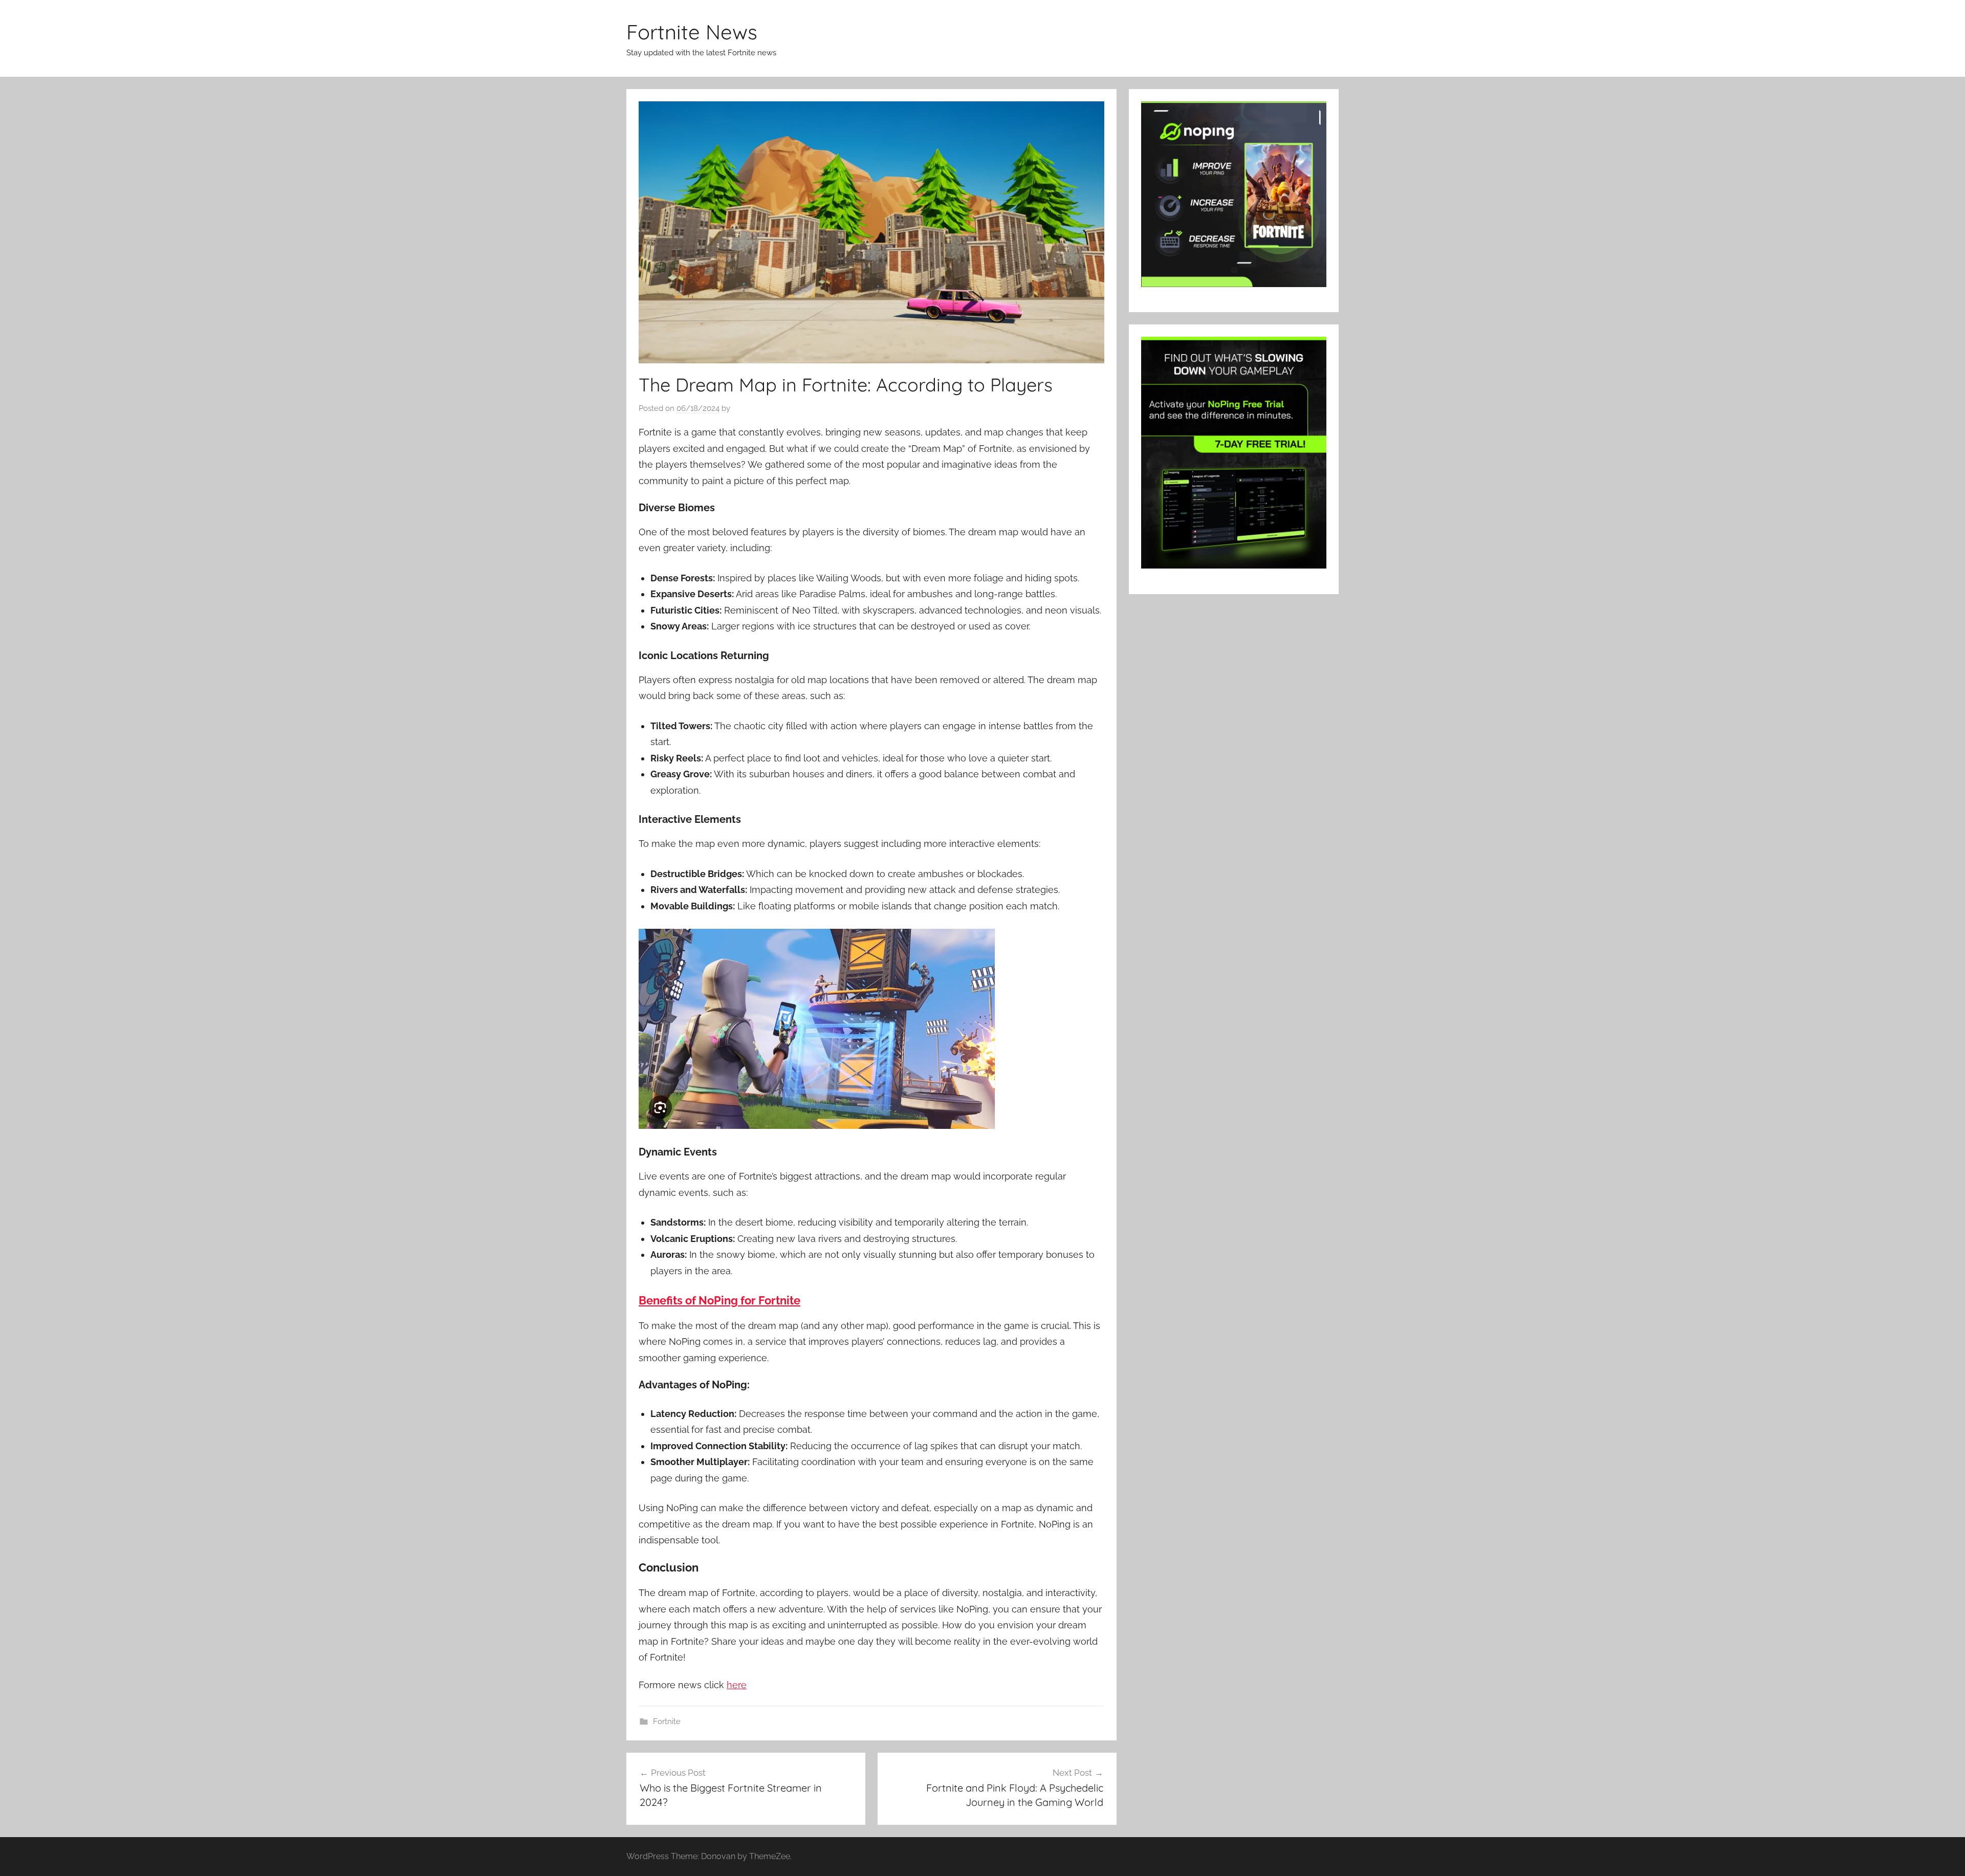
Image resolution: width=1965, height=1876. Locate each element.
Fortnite (667, 1721)
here (737, 1685)
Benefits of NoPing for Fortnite (719, 1300)
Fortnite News (692, 32)
